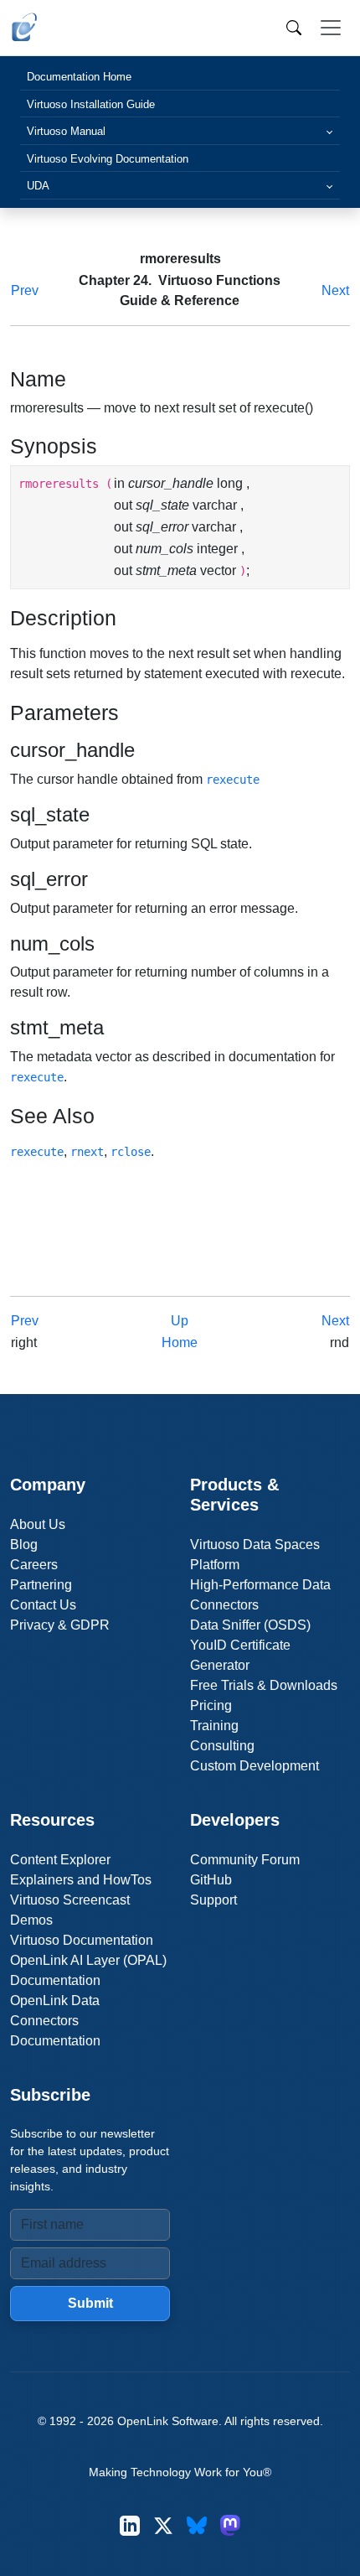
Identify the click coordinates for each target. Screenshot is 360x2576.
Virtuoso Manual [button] (66, 131)
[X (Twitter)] (163, 2525)
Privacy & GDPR (60, 1625)
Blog (24, 1545)
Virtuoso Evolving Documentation (108, 159)
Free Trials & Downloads (264, 1685)
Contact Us (43, 1605)
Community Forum (245, 1860)
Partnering (41, 1585)
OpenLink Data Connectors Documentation (55, 2021)
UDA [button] (38, 186)
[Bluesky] (197, 2525)
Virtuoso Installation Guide (91, 104)
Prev (25, 290)
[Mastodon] (230, 2525)
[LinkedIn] (130, 2525)
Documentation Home (79, 77)
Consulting (222, 1746)
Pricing (211, 1705)
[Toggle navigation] (331, 28)
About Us (38, 1524)
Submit (90, 2303)
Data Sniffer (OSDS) (250, 1625)
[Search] (294, 28)
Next (335, 290)
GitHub (211, 1880)
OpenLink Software (168, 2421)
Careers (34, 1565)
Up (180, 1321)
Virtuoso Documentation (82, 1940)
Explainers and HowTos (81, 1880)
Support (213, 1900)
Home (180, 1342)
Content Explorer (60, 1860)
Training (214, 1726)
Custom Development (255, 1766)
